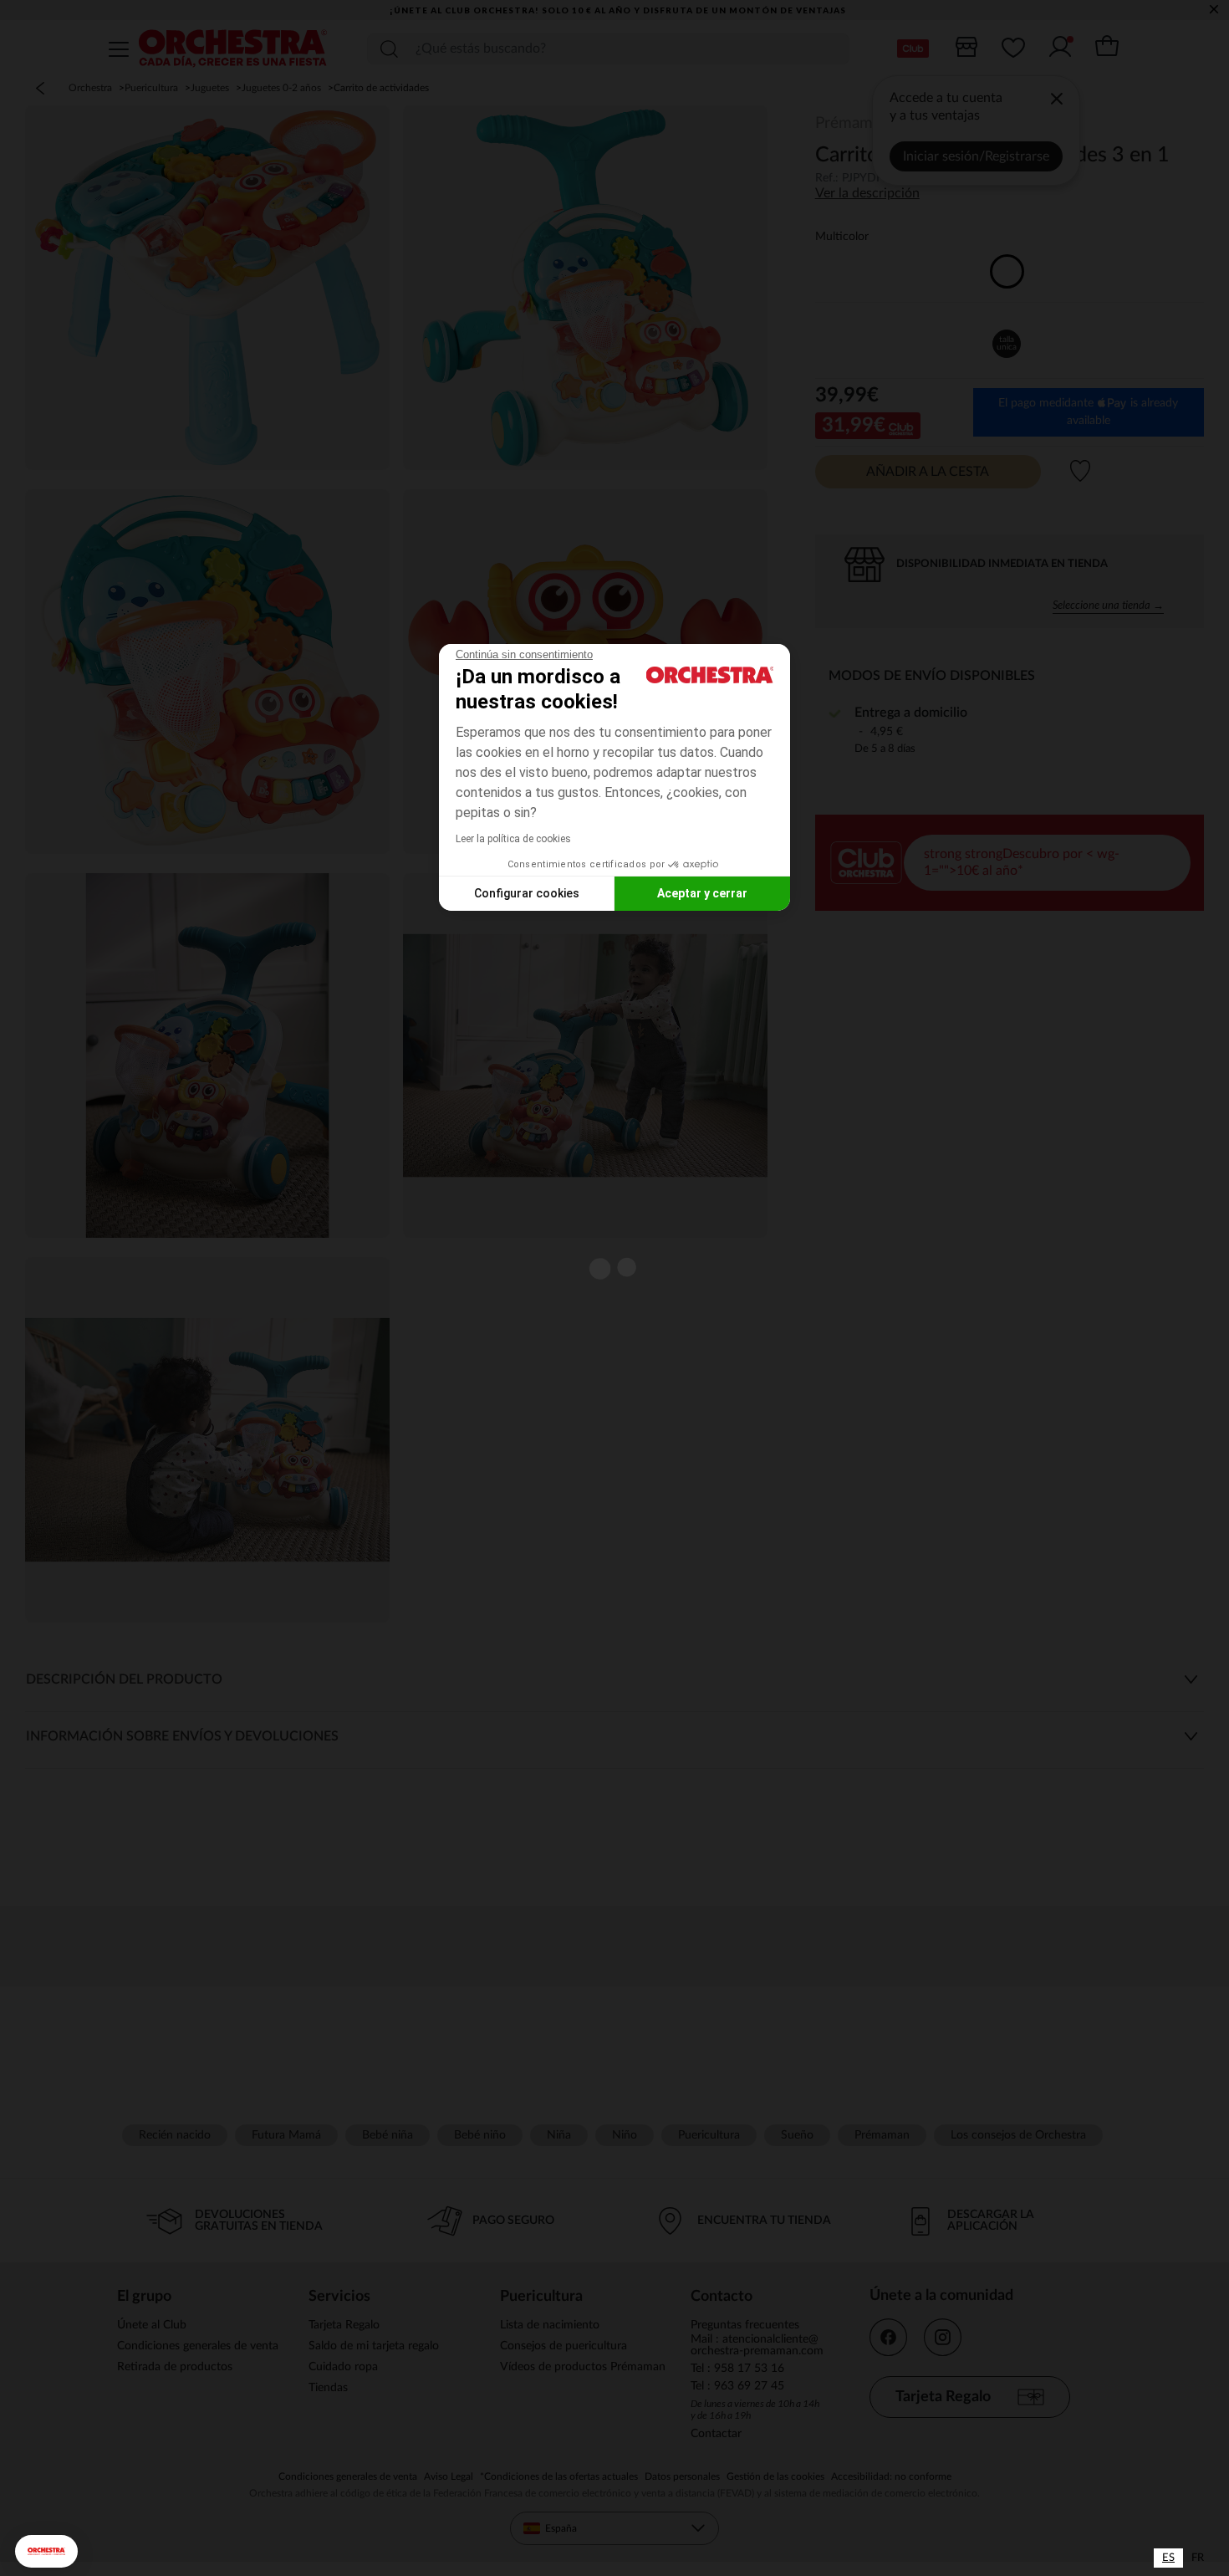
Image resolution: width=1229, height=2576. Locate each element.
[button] (46, 2551)
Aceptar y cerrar (702, 893)
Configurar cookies (527, 893)
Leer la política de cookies (513, 839)
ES (1168, 2558)
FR (1198, 2558)
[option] (1198, 2558)
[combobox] (1168, 2558)
